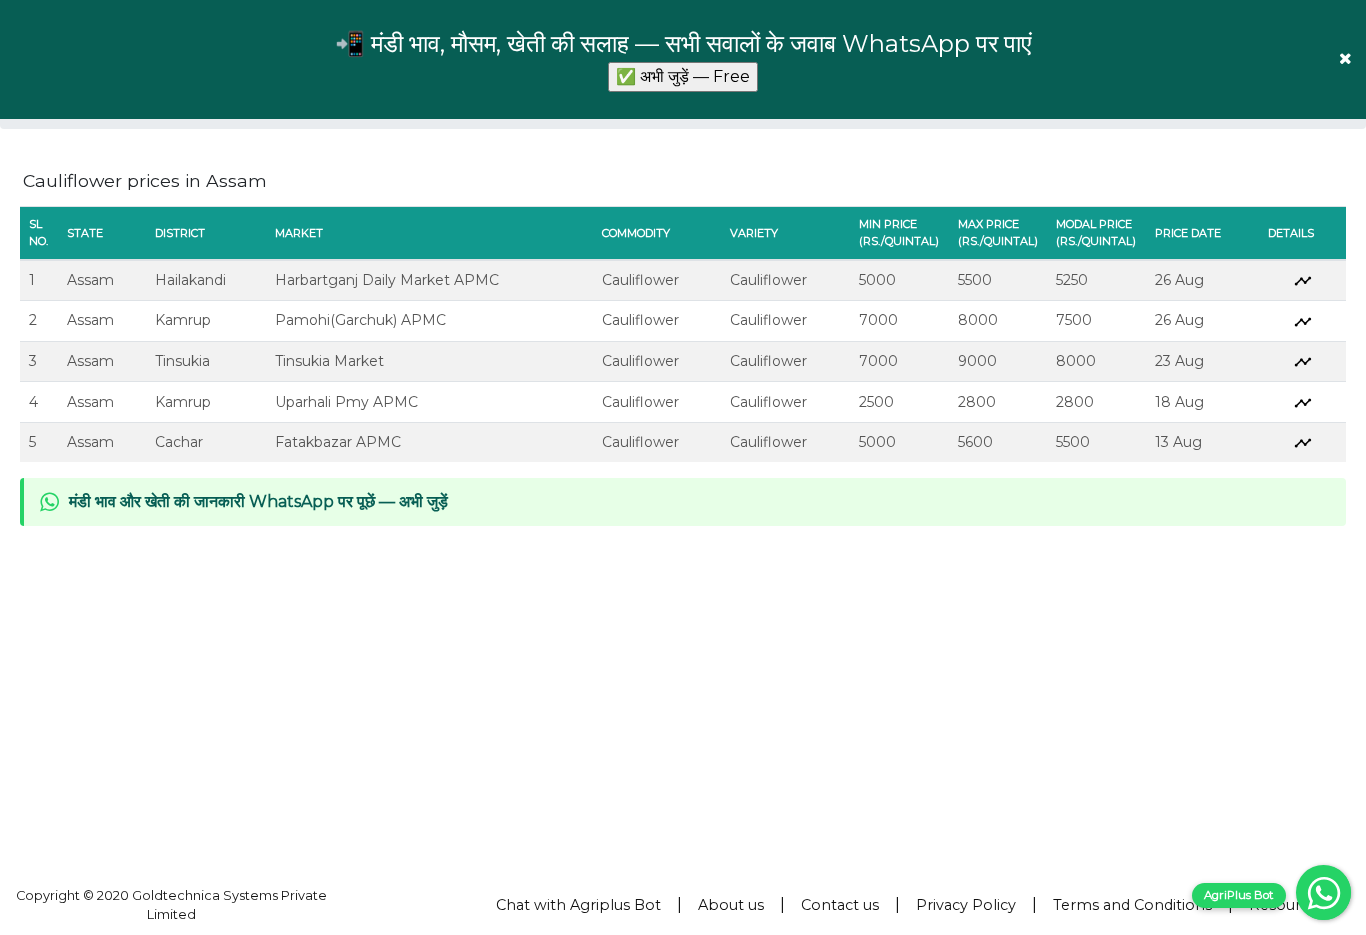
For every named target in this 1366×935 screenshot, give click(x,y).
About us (731, 905)
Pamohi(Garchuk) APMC (360, 320)
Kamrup (183, 320)
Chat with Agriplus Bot (578, 905)
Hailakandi (190, 280)
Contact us (840, 905)
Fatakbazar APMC (338, 442)
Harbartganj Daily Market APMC (387, 280)
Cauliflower (640, 280)
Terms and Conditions (1132, 905)
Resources (1287, 905)
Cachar (179, 442)
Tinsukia (182, 361)
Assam (90, 280)
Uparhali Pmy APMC (346, 402)
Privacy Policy (966, 905)
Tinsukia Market (329, 361)
